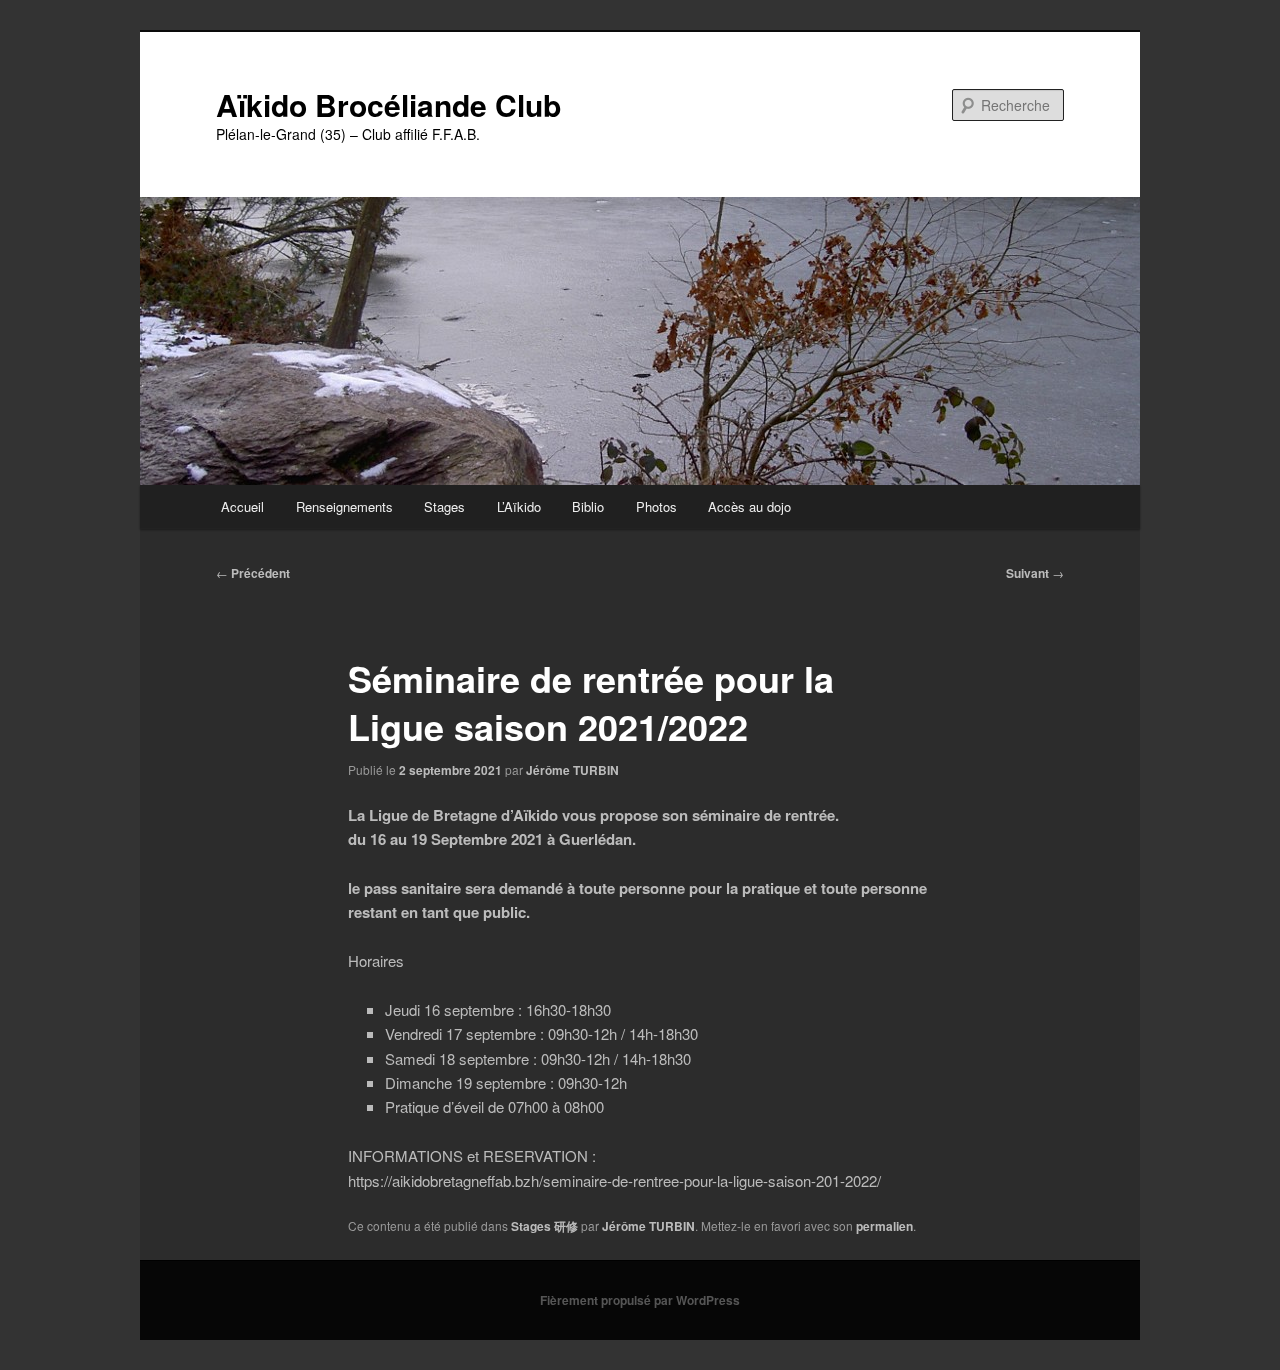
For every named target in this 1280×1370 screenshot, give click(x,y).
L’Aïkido (519, 506)
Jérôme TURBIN (572, 770)
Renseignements (344, 506)
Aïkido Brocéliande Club (388, 104)
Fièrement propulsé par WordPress (640, 1300)
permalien (884, 1226)
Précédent (253, 573)
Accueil (242, 506)
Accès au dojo (749, 506)
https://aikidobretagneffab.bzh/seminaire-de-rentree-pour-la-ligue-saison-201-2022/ (614, 1180)
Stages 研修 (544, 1226)
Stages (444, 506)
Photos (656, 506)
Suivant (1035, 573)
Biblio (588, 506)
